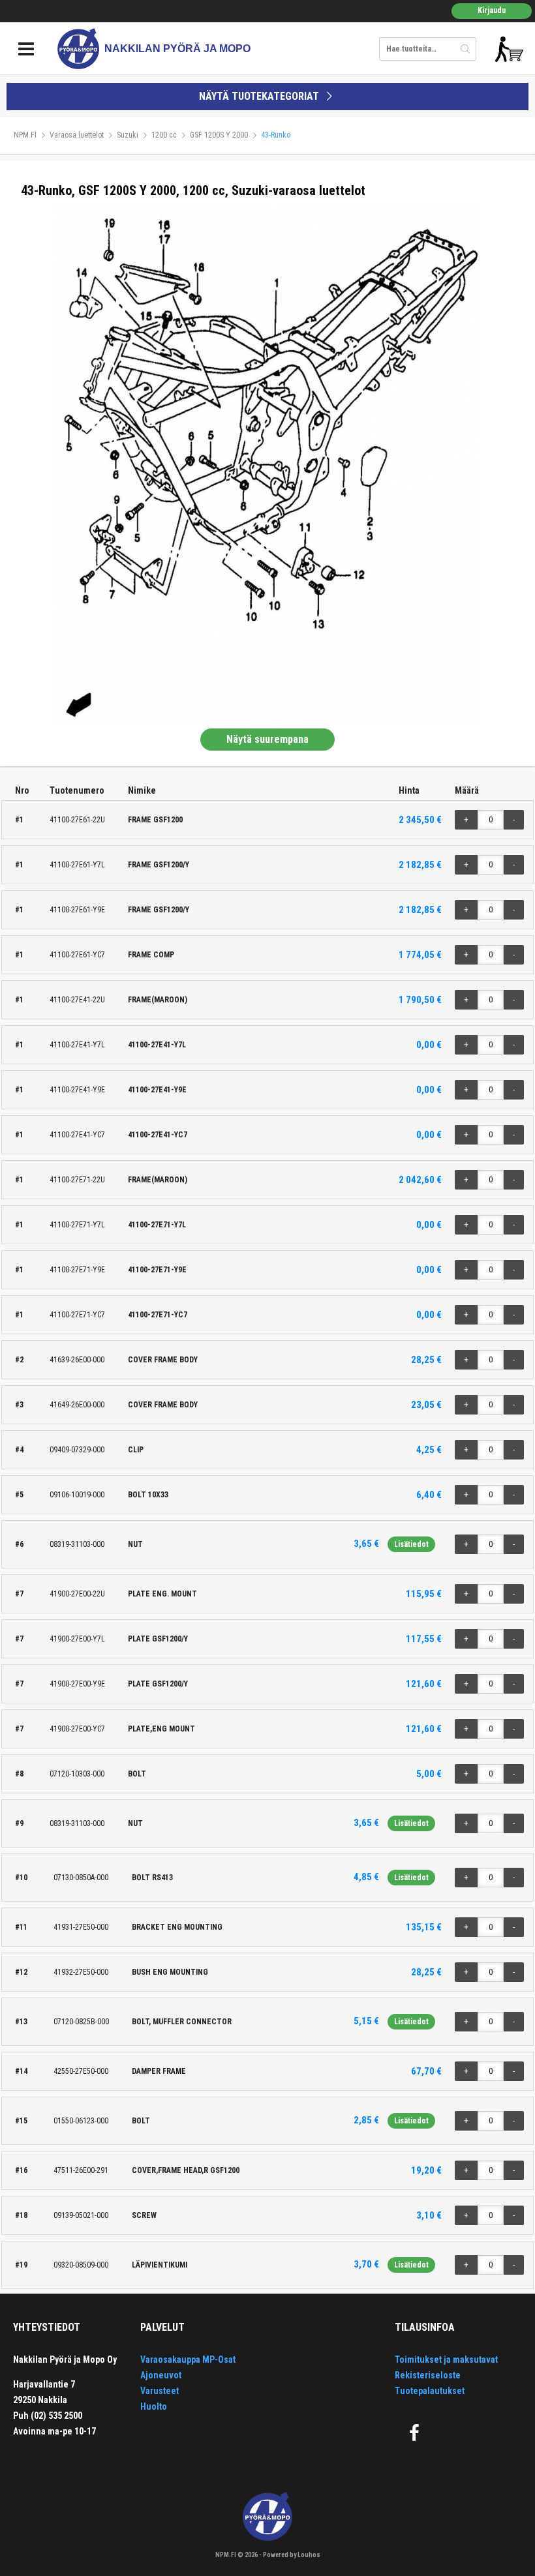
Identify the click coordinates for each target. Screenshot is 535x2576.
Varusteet (160, 2391)
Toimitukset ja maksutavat (446, 2359)
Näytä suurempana (267, 739)
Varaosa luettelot (77, 135)
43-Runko (276, 135)
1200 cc (164, 135)
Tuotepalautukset (430, 2391)
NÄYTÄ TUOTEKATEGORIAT (260, 96)
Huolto (154, 2406)
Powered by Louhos (292, 2555)
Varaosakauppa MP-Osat (188, 2359)
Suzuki (128, 135)
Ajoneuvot (161, 2375)
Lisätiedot (411, 1544)
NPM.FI (25, 135)
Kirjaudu (492, 10)
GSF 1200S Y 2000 (219, 135)
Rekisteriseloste (428, 2375)
